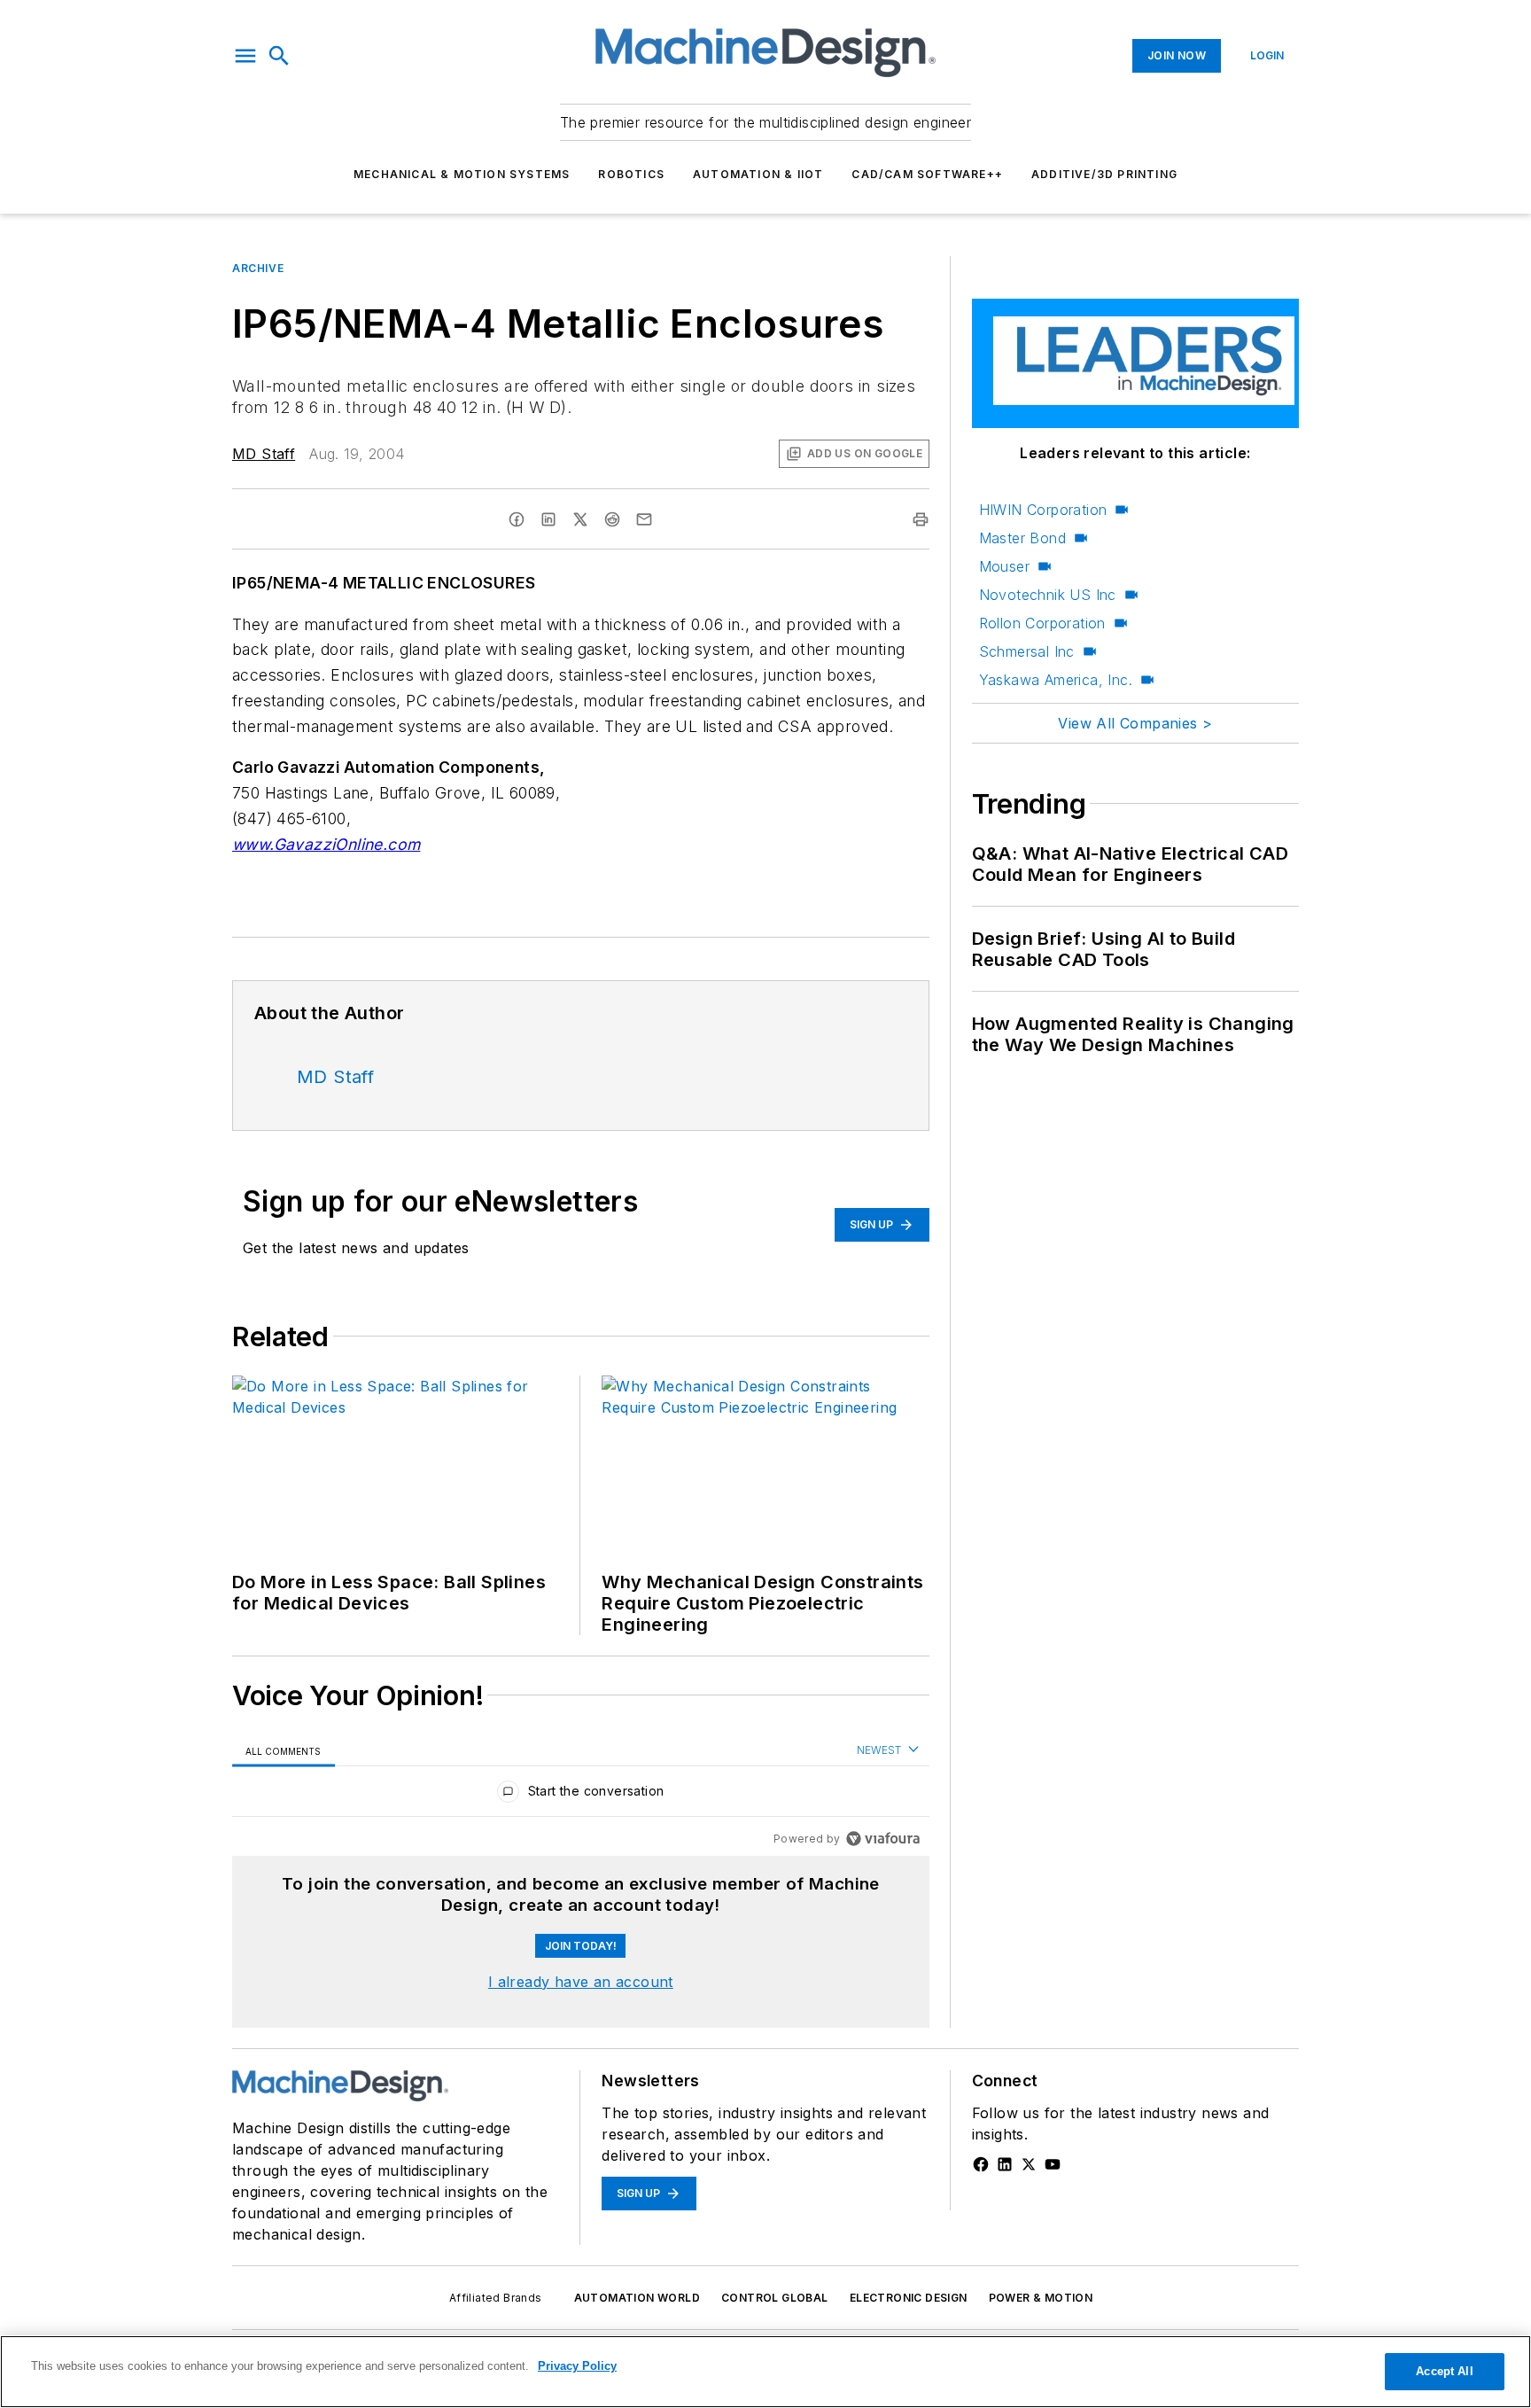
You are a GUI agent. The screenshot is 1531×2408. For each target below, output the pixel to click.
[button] (245, 56)
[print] (921, 519)
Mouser (1004, 566)
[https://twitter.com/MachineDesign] (1029, 2164)
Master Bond (1022, 538)
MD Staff (264, 454)
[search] (279, 56)
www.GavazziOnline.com (326, 844)
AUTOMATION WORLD (637, 2298)
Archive (258, 268)
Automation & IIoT (758, 174)
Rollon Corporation (1042, 623)
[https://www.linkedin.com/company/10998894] (1005, 2164)
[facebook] (517, 519)
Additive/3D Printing (1104, 174)
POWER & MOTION (1041, 2298)
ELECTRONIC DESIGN (909, 2298)
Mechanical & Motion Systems (462, 174)
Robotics (631, 174)
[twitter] (580, 519)
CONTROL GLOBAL (775, 2298)
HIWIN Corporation (1043, 510)
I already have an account (581, 1982)
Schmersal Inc (1027, 651)
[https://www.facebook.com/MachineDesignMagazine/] (981, 2164)
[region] (581, 1795)
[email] (644, 519)
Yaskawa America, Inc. (1056, 680)
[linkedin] (548, 519)
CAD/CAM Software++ (927, 174)
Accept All (1444, 2371)
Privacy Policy (577, 2366)
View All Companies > (1135, 723)
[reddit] (612, 519)
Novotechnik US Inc (1048, 595)
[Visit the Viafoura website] (883, 1839)
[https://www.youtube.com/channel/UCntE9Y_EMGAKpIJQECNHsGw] (1053, 2164)
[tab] (284, 1751)
